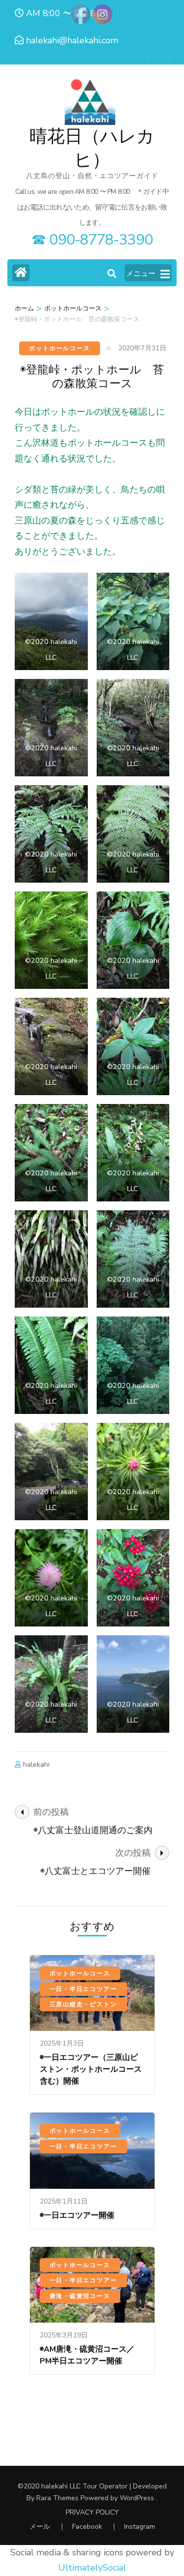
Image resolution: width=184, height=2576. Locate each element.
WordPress (137, 2498)
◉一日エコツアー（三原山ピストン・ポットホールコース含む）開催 (91, 2069)
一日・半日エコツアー (83, 1989)
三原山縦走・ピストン (83, 2004)
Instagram (140, 2527)
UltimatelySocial (92, 2568)
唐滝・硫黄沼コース (80, 2296)
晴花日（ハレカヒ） (92, 148)
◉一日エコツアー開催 (77, 2215)
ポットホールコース (59, 348)
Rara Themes (57, 2498)
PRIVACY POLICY (92, 2513)
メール (40, 2527)
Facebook (87, 2527)
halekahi (36, 1764)
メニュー (141, 274)
